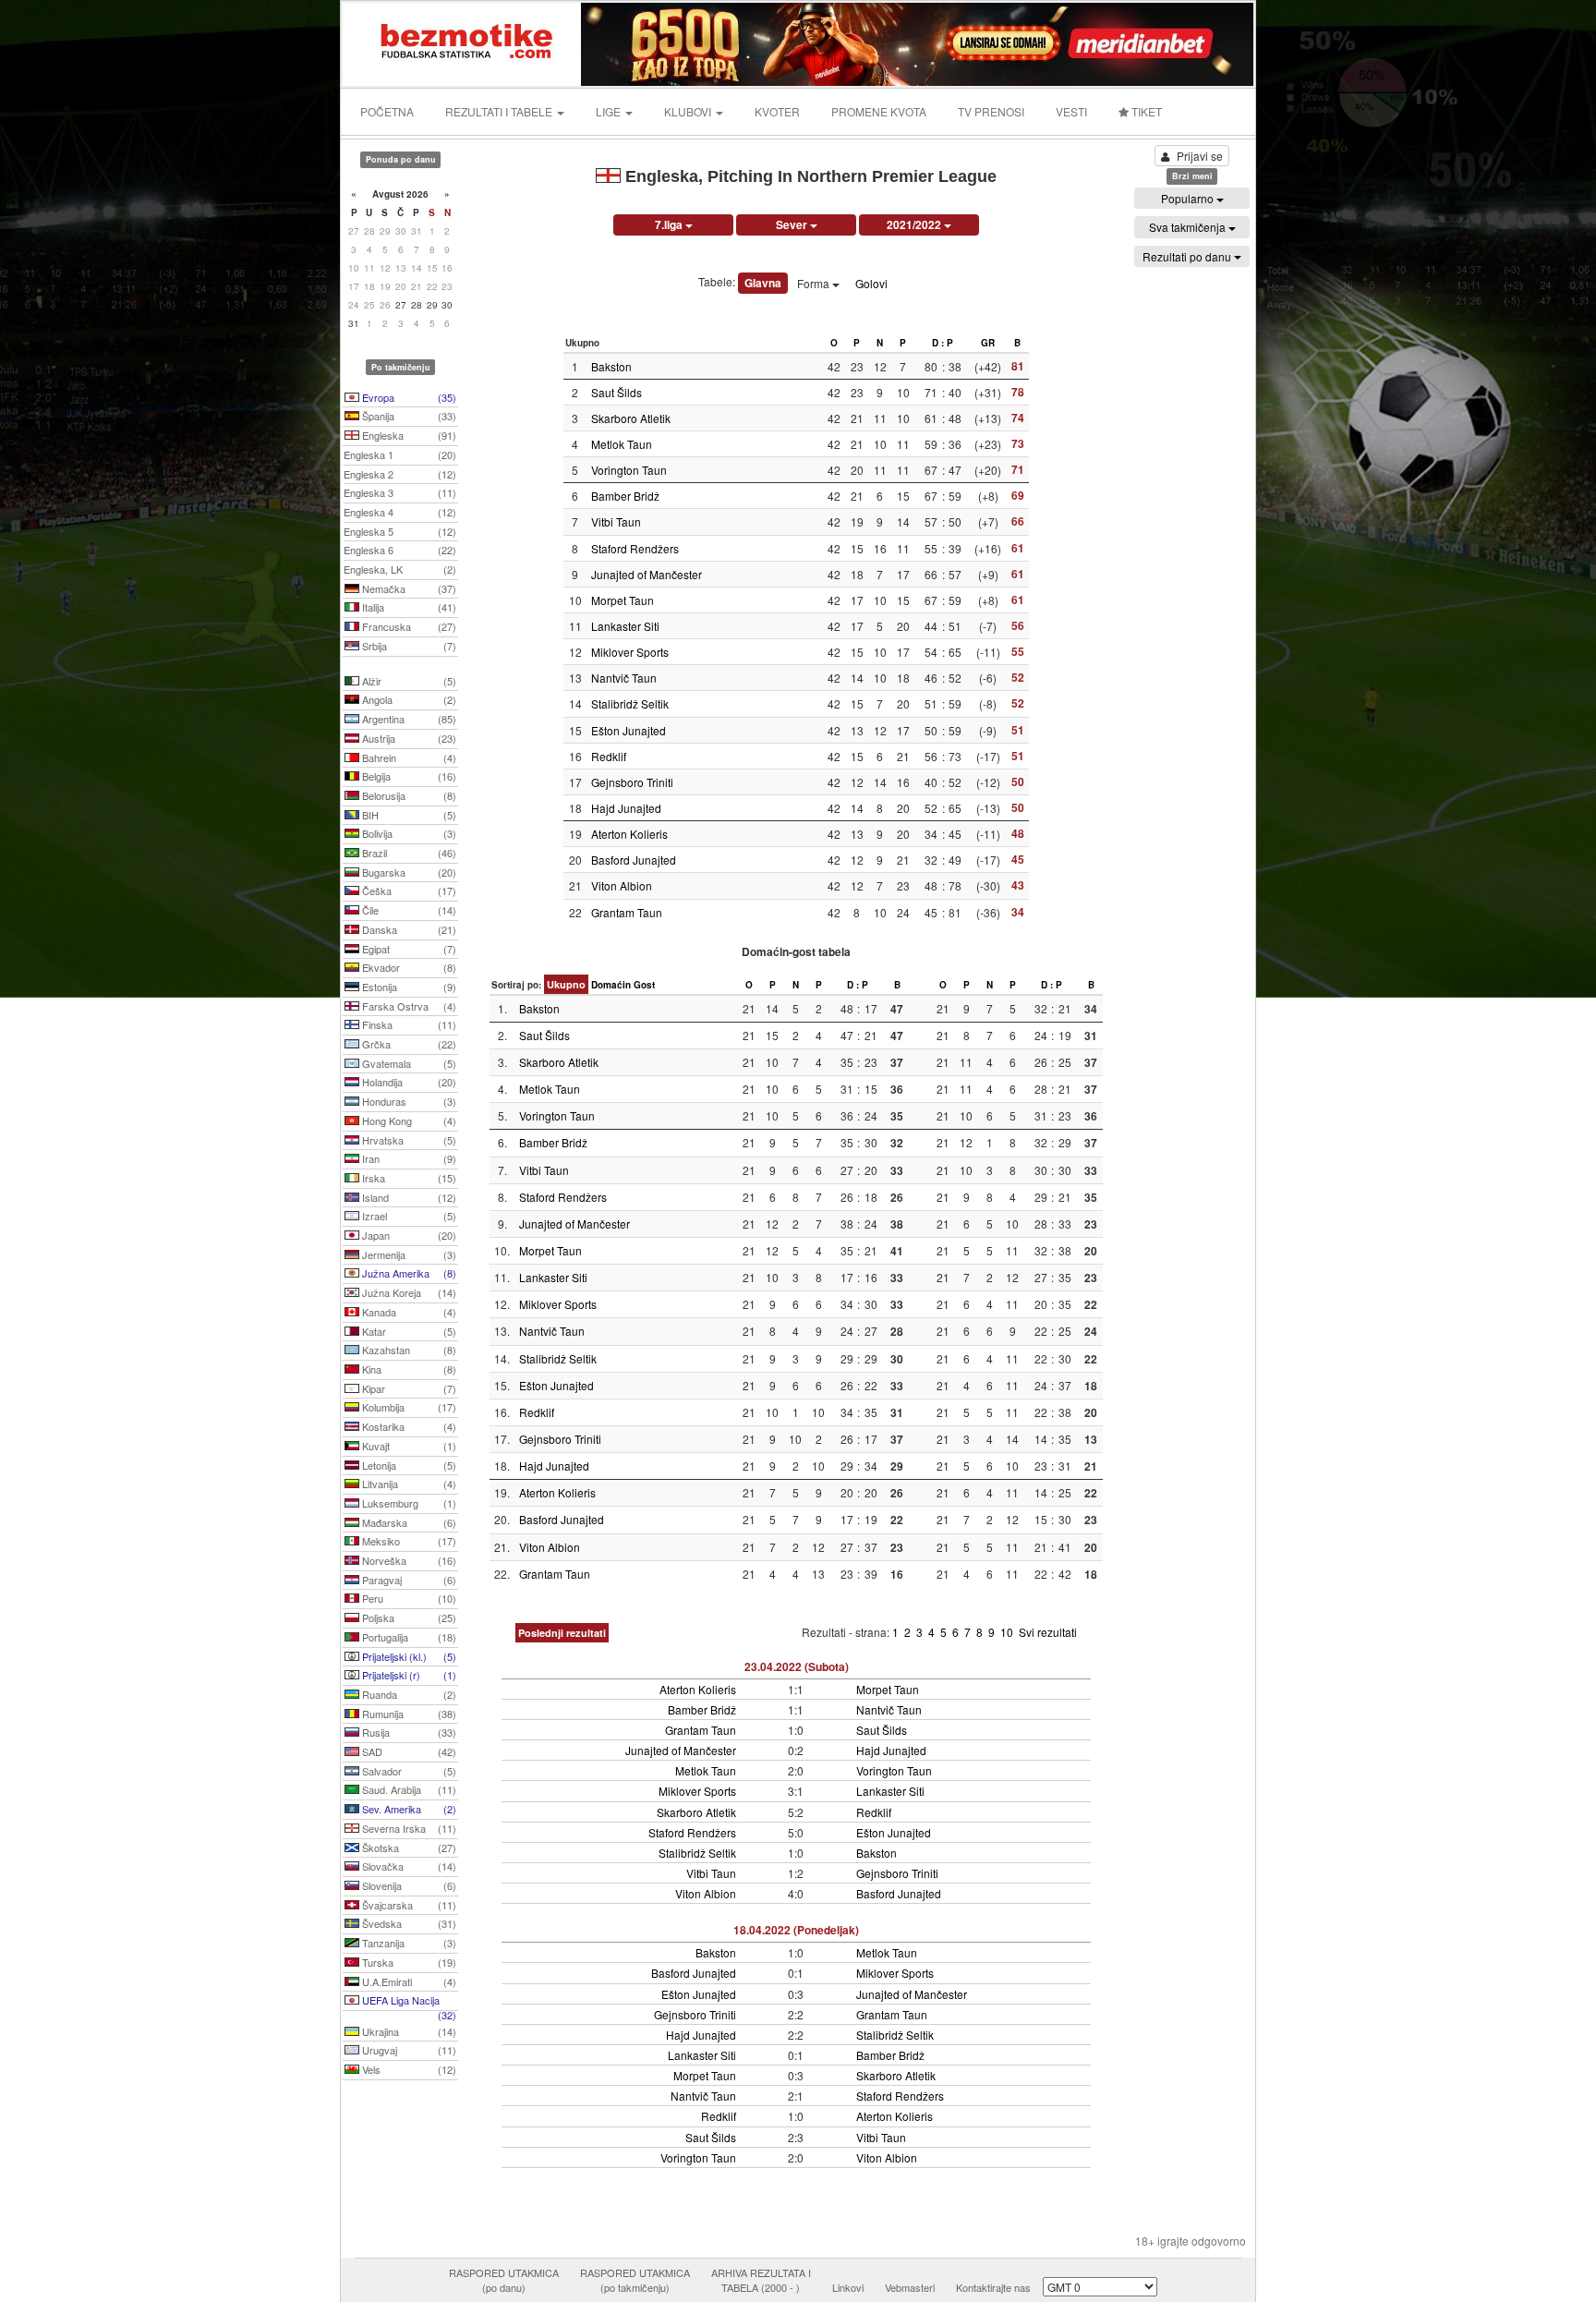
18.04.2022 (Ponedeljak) (796, 1930)
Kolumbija (408, 1407)
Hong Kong (408, 1121)
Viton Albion (622, 885)
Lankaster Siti (625, 626)
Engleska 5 (400, 531)
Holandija (408, 1082)
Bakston (611, 366)
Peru (408, 1598)
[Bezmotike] (463, 42)
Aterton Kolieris (629, 834)
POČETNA (387, 111)
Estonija (408, 987)
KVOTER (777, 111)
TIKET (1145, 111)
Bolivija (408, 833)
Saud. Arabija (408, 1789)
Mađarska (408, 1522)
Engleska (408, 435)
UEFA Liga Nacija (408, 2002)
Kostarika (408, 1426)
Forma (815, 283)
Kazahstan (408, 1350)
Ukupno (566, 984)
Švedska (408, 1923)
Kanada (408, 1312)
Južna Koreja (408, 1292)
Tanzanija (408, 1943)
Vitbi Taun (616, 521)
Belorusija (408, 795)
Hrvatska (408, 1140)
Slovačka (408, 1866)
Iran (408, 1158)
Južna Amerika (408, 1273)
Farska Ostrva (408, 1006)
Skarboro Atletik (631, 418)
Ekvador (408, 967)
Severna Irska (408, 1828)
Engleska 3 (400, 492)
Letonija (408, 1465)
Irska (408, 1178)
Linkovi (848, 2287)
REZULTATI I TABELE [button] (500, 111)
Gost (644, 985)
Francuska (408, 626)
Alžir (408, 681)
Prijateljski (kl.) (408, 1656)
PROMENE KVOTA (879, 111)
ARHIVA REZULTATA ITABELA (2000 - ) (761, 2280)
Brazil (408, 853)
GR (988, 343)
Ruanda (408, 1694)
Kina (408, 1369)
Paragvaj (408, 1580)
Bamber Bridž (625, 496)
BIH (408, 815)
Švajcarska (408, 1905)
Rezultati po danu (1188, 256)
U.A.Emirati (408, 1981)
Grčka (408, 1044)
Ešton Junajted (629, 730)
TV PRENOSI (991, 111)
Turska (408, 1962)
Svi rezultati (1048, 1632)
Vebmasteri (910, 2287)
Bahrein (408, 757)
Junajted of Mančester (647, 574)
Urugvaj (408, 2050)
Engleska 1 (400, 454)
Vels (408, 2069)
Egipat (408, 949)
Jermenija (408, 1254)
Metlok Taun (622, 444)
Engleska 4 (400, 512)
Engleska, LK (400, 569)
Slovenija (408, 1885)
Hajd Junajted (626, 808)
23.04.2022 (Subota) (797, 1666)
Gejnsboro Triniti (632, 782)
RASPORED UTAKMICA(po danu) (504, 2280)
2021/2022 (915, 224)
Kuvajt (408, 1446)
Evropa (408, 397)
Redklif (609, 756)
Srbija (408, 646)
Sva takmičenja (1189, 227)
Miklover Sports (630, 652)
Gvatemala (408, 1063)
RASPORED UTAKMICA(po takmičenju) (635, 2280)
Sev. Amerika (408, 1809)
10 (1008, 1632)
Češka (408, 891)
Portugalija (408, 1637)
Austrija (408, 738)
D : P (943, 343)
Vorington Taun (629, 470)
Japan (408, 1235)
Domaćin (611, 985)
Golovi (871, 283)
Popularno (1189, 198)
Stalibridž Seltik (630, 703)
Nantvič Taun (624, 678)
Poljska (408, 1617)
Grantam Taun (627, 912)
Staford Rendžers (635, 548)
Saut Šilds (617, 392)
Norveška (408, 1560)
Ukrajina (408, 2031)
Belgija (408, 776)
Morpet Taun (623, 600)
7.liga (670, 224)
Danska (408, 929)
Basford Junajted (634, 860)
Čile (408, 910)
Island (408, 1197)
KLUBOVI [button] (689, 111)
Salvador (408, 1771)
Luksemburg (408, 1503)
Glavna (763, 283)
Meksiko (408, 1541)
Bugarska (408, 872)
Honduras (408, 1101)
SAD (408, 1751)
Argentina (408, 719)
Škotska (408, 1848)
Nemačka (408, 588)
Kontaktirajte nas (993, 2287)
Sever (793, 224)
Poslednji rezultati (562, 1633)
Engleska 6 (400, 550)
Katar (408, 1331)
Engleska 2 (400, 474)
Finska (408, 1024)
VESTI (1071, 111)
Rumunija (408, 1714)
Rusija (408, 1732)
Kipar (408, 1388)
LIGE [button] (610, 111)
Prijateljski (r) (408, 1675)
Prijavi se (1200, 156)
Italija (408, 607)
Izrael (408, 1216)
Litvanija (408, 1484)
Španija (408, 416)
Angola (408, 699)
